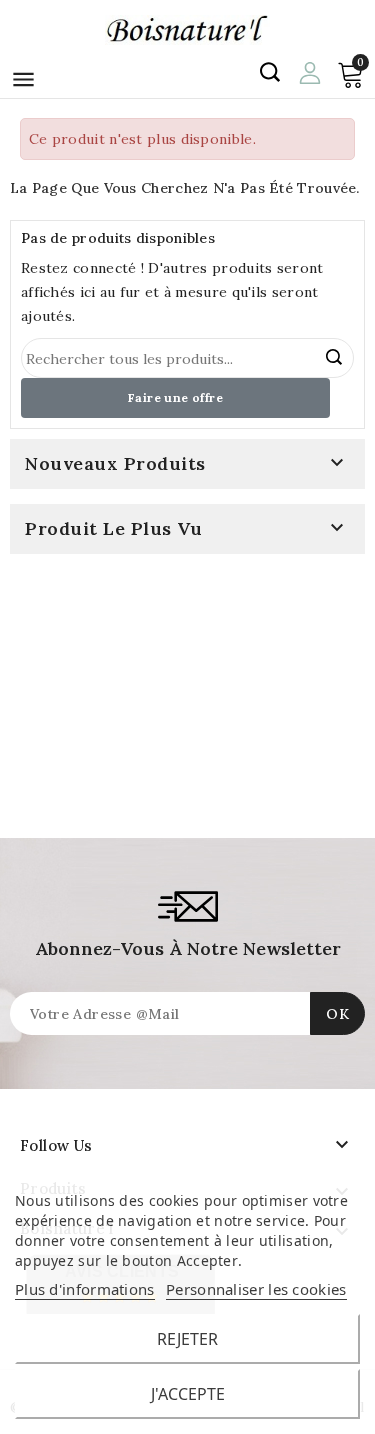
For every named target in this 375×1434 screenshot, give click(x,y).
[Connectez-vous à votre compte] (309, 71)
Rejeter (187, 1339)
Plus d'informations (85, 1289)
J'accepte (188, 1394)
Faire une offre (175, 397)
